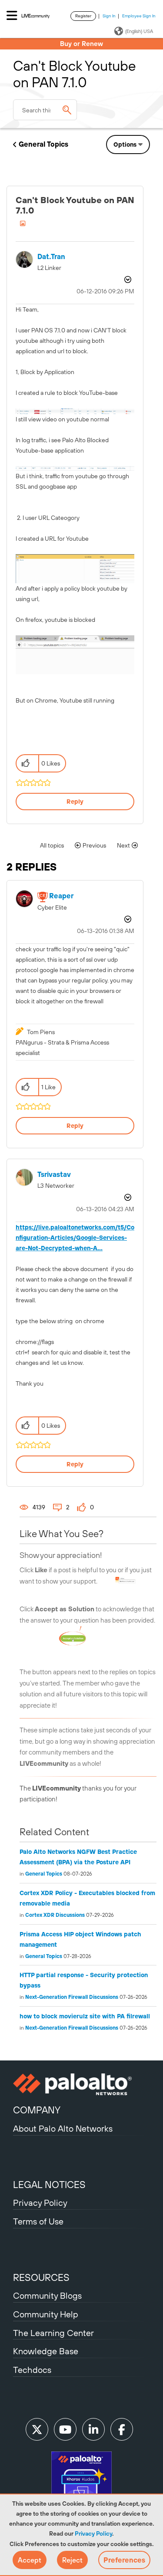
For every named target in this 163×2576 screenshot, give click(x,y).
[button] (30, 2560)
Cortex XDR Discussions (55, 1915)
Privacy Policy (93, 2533)
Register (83, 16)
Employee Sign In (139, 16)
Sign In (109, 16)
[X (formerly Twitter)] (37, 2429)
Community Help (46, 2314)
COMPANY (37, 2110)
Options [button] (125, 145)
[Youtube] (65, 2429)
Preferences (124, 2560)
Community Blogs (47, 2295)
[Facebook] (122, 2429)
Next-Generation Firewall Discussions (72, 1997)
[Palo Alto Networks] (81, 2084)
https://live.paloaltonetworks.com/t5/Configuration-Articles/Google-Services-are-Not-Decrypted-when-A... (75, 1238)
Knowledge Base (46, 2351)
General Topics (43, 144)
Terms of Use (38, 2221)
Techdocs (32, 2370)
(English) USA (139, 31)
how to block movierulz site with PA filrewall (85, 2016)
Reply (75, 802)
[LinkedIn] (93, 2429)
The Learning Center (53, 2333)
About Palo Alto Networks (63, 2128)
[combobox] (45, 110)
